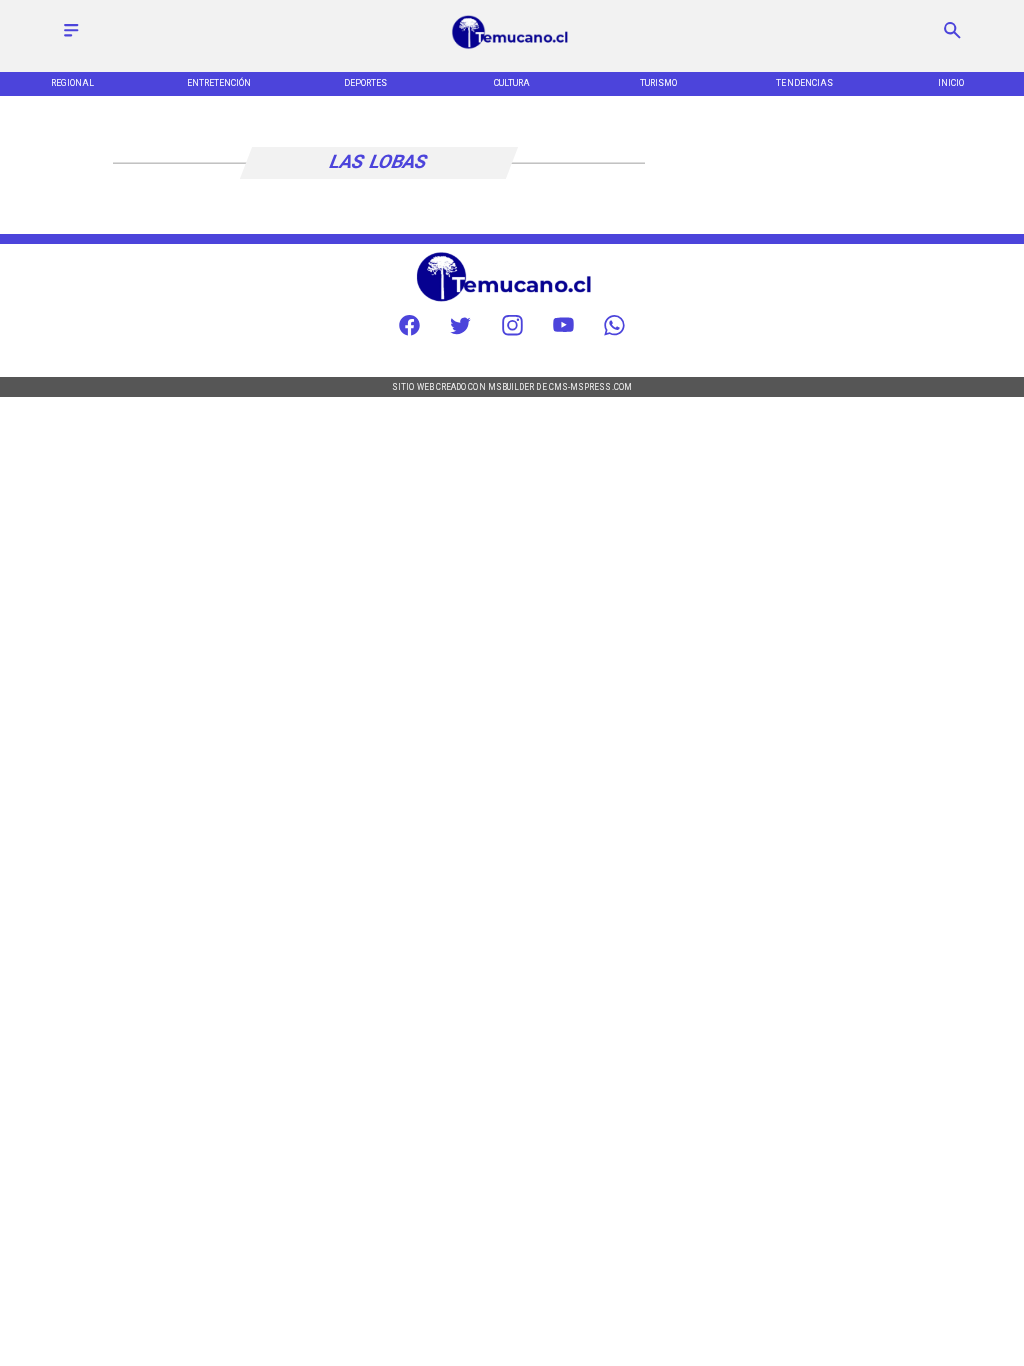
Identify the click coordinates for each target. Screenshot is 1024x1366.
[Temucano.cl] (71, 37)
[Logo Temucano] (511, 47)
